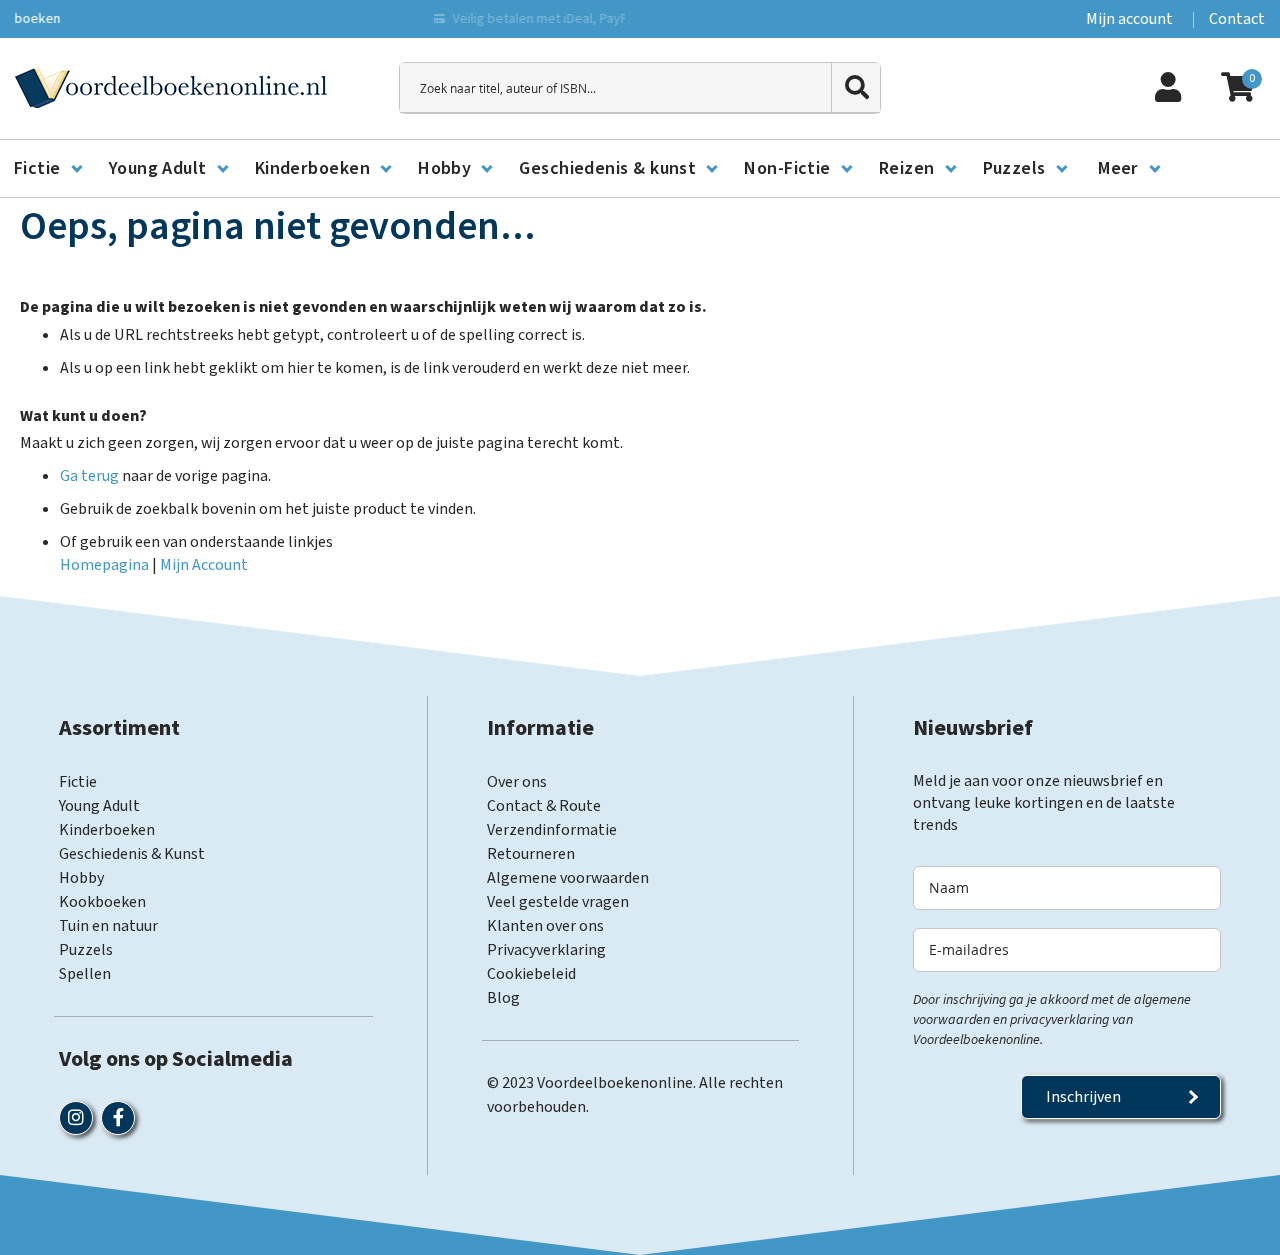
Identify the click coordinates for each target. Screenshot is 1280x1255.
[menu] (640, 169)
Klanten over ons (545, 926)
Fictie (78, 782)
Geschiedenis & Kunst (132, 854)
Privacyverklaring (546, 950)
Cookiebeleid (531, 974)
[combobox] (640, 88)
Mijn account (1129, 19)
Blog (503, 998)
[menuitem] (47, 169)
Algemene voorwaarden (568, 878)
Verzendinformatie (552, 830)
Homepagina (104, 565)
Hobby (81, 878)
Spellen (85, 974)
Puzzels (86, 950)
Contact (1237, 19)
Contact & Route (544, 806)
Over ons (517, 782)
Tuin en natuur (108, 926)
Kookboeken (102, 902)
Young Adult (99, 806)
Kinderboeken (107, 830)
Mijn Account (204, 565)
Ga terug (89, 476)
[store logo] (171, 88)
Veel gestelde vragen (558, 902)
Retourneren (531, 854)
